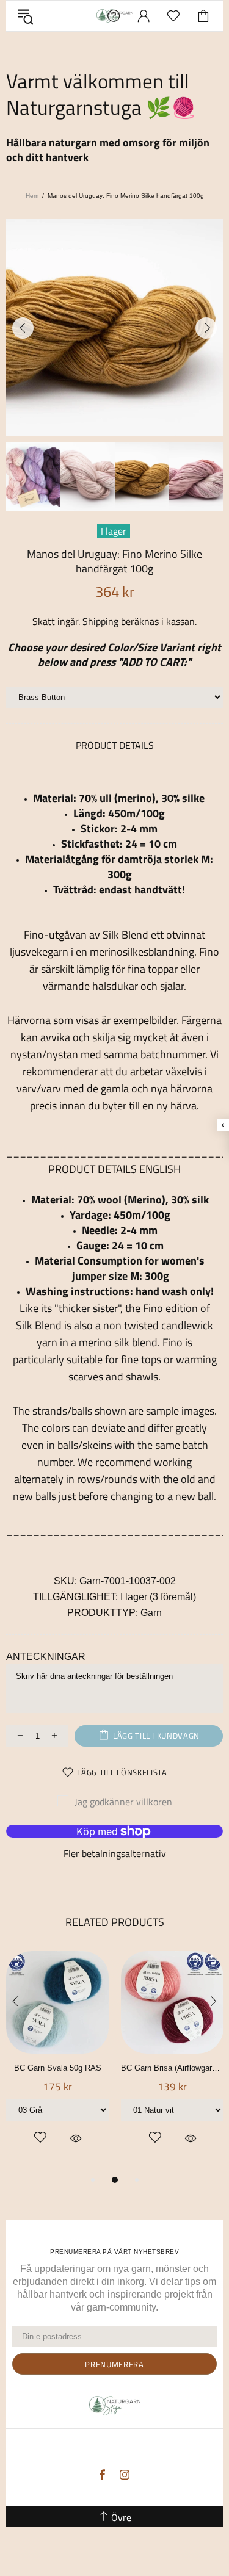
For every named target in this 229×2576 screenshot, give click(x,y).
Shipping (100, 622)
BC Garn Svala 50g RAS (58, 2068)
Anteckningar (46, 1657)
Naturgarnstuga (115, 2406)
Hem (32, 196)
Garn (151, 1613)
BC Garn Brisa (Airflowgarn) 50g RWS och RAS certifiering (172, 2068)
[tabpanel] (57, 2062)
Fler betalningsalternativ (115, 1854)
